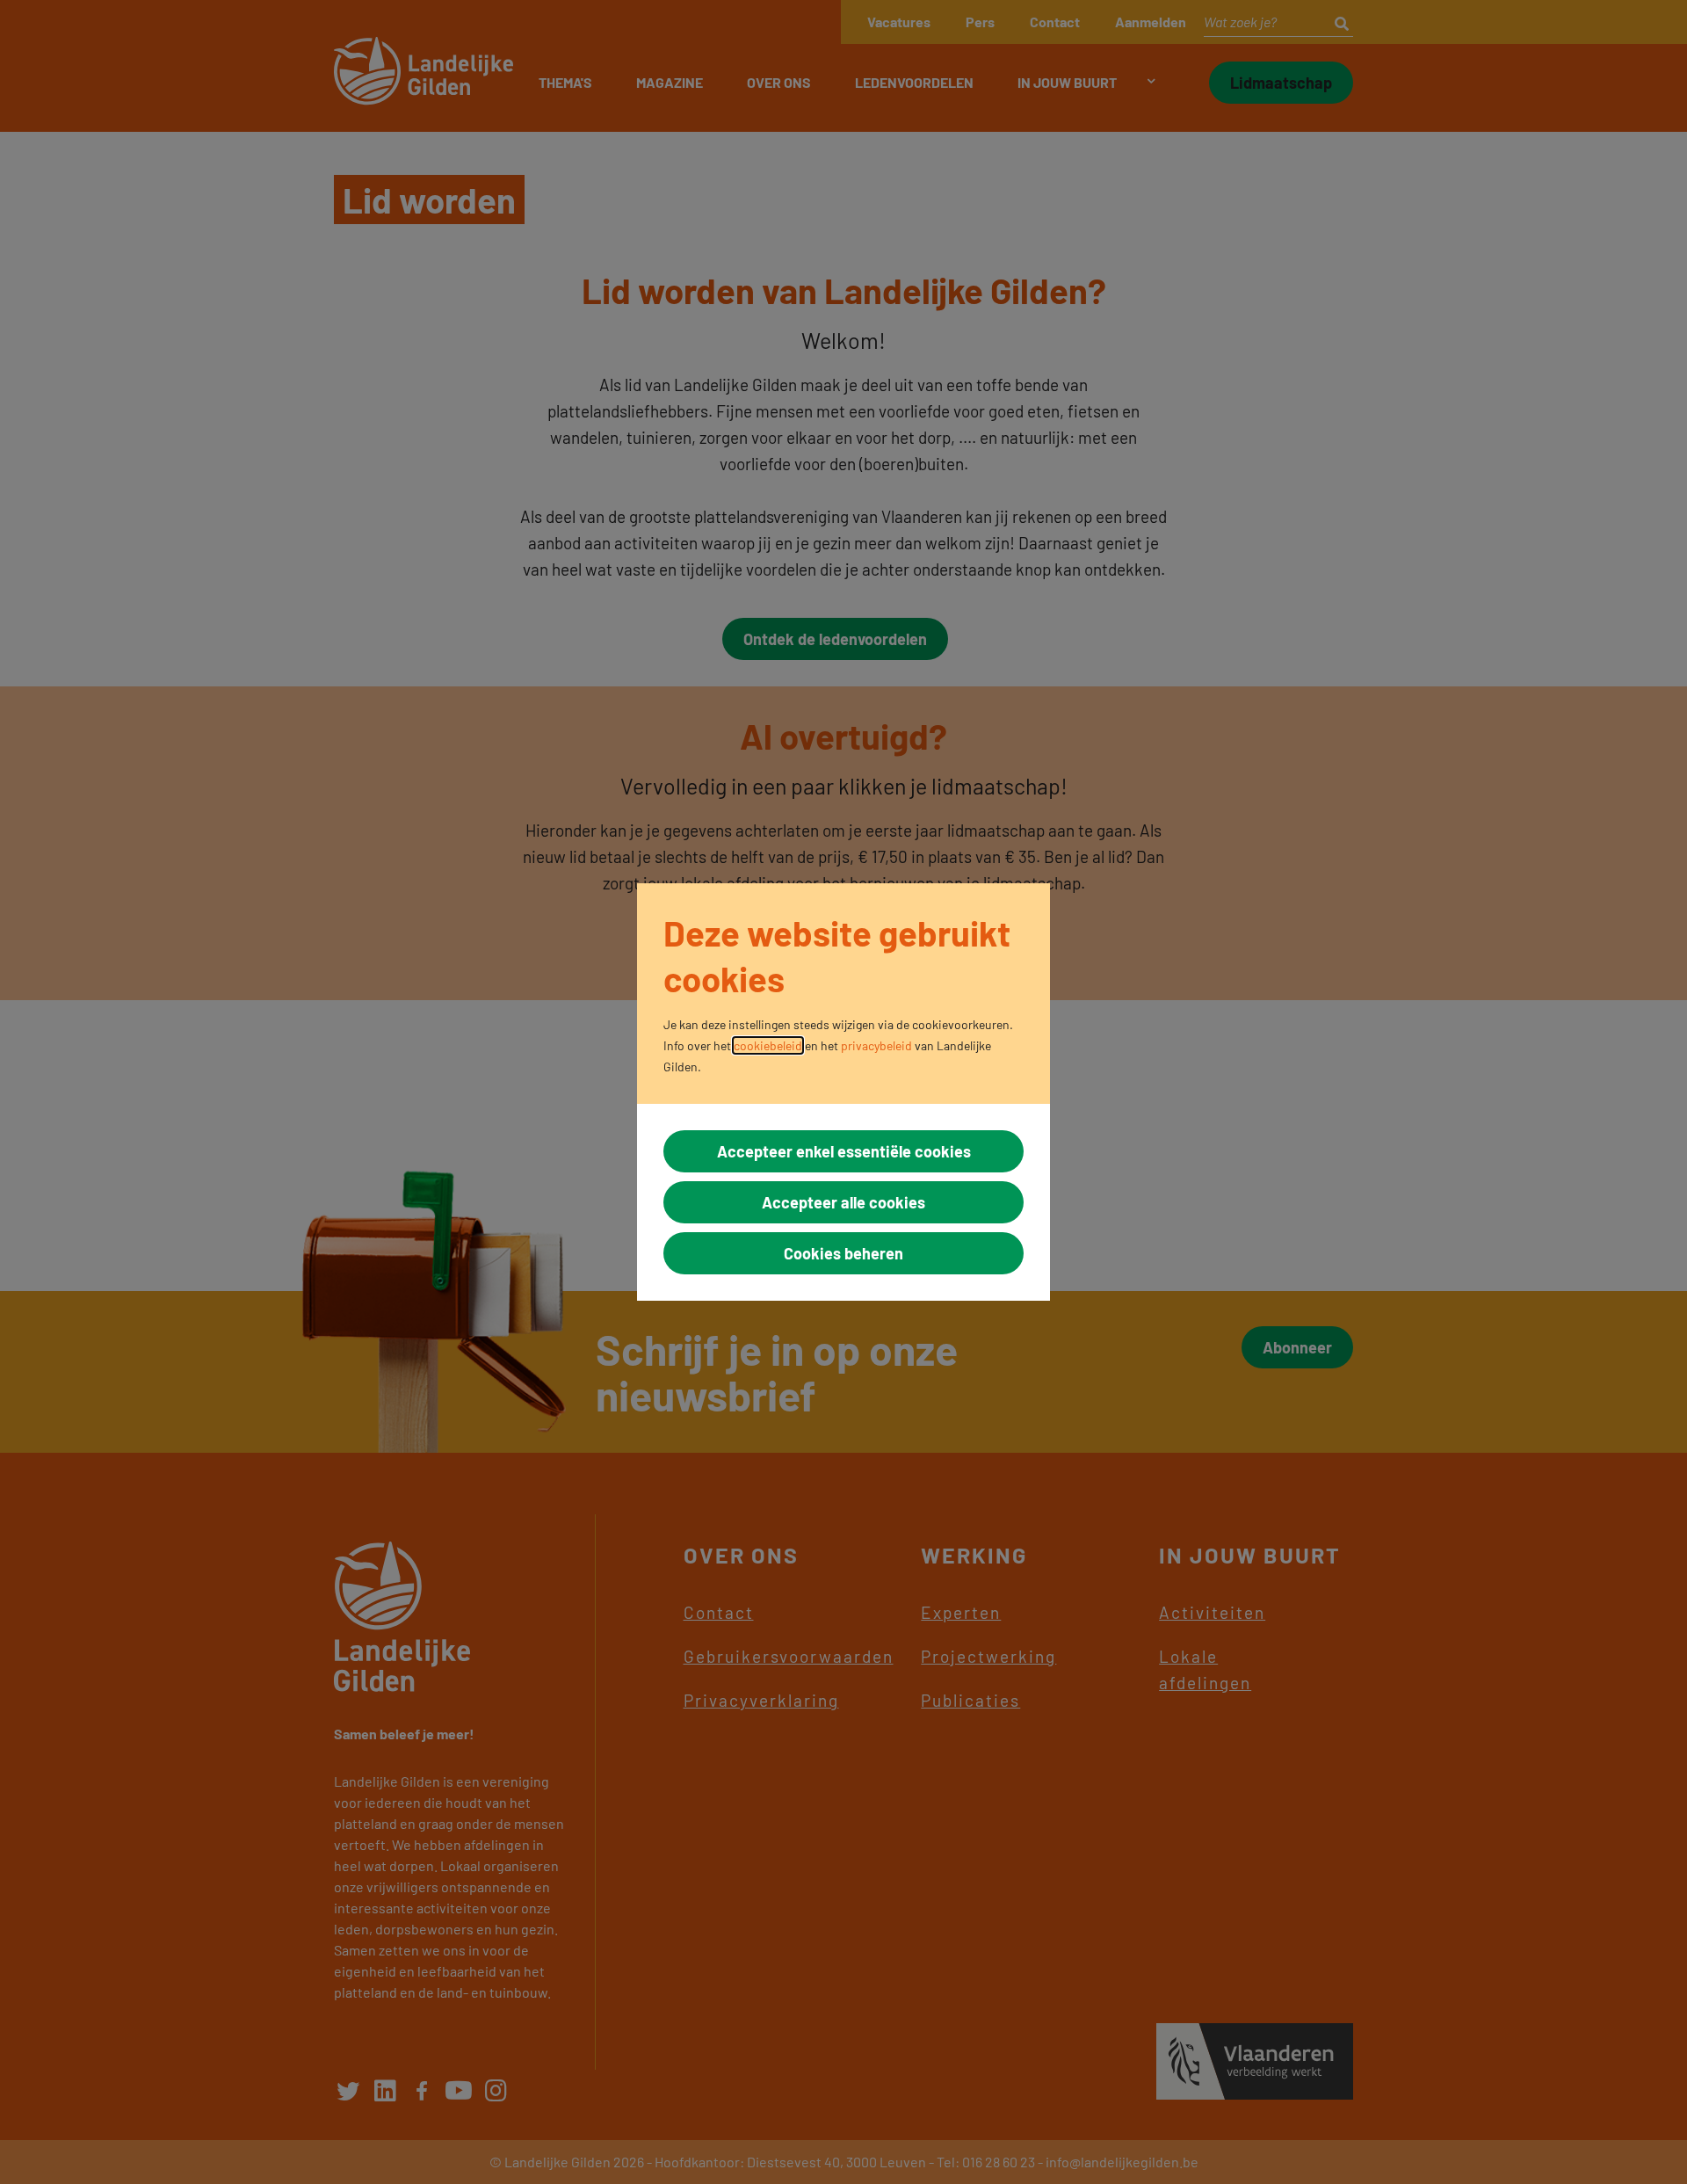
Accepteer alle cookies (843, 1202)
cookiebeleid (768, 1045)
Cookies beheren (843, 1253)
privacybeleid (876, 1045)
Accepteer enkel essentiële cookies (844, 1151)
